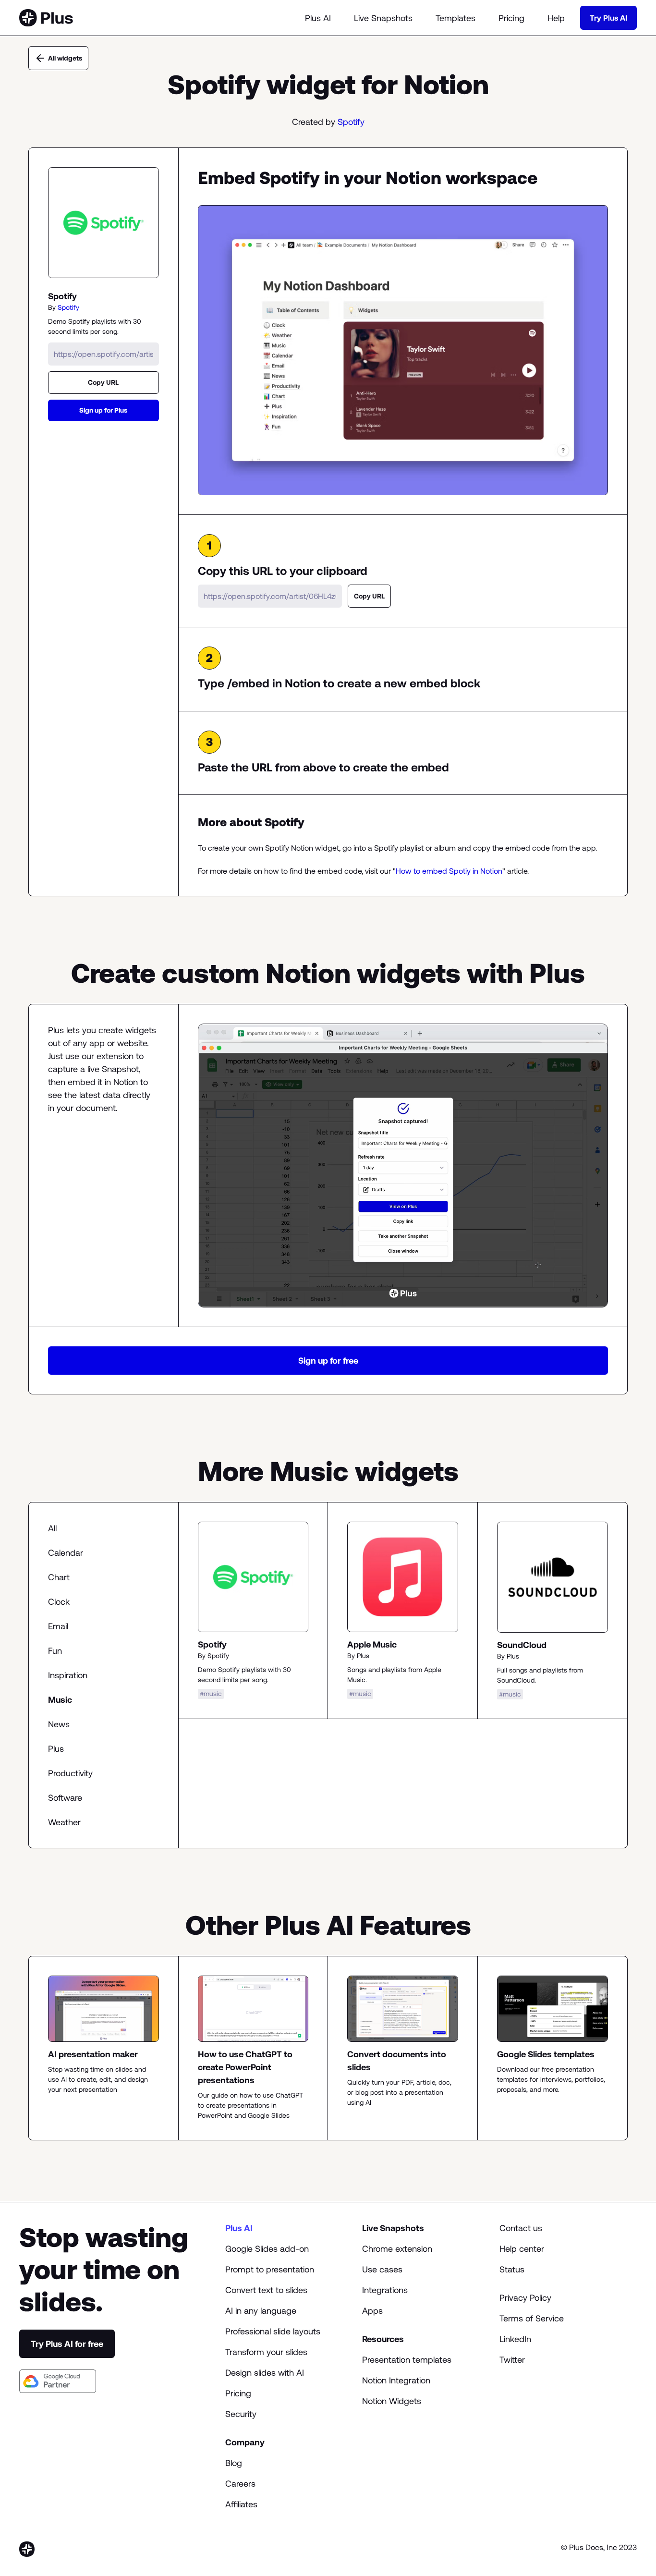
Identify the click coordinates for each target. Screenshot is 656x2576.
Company (245, 2442)
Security (241, 2414)
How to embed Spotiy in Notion (449, 871)
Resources (383, 2339)
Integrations (385, 2290)
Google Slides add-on (267, 2249)
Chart (59, 1577)
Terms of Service (532, 2318)
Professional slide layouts (273, 2331)
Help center (522, 2249)
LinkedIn (515, 2339)
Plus (56, 1749)
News (59, 1724)
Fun (55, 1651)
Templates (456, 18)
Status (512, 2269)
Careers (240, 2484)
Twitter (512, 2360)
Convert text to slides (266, 2290)
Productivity (70, 1773)
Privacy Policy (525, 2298)
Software (65, 1798)
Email (58, 1626)
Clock (59, 1602)
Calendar (66, 1553)
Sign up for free (328, 1361)
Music (60, 1700)
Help (556, 18)
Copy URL (103, 382)
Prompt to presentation (270, 2269)
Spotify (351, 122)
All (52, 1528)
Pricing (511, 18)
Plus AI (318, 18)
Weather (64, 1822)
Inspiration (68, 1675)
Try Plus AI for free (67, 2344)
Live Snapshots (383, 18)
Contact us (521, 2228)
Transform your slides (266, 2352)
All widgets (65, 58)
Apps (372, 2311)
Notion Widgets (392, 2401)
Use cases (382, 2269)
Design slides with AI (265, 2373)
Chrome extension (397, 2249)
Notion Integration (396, 2380)
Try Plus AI (608, 18)
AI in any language (261, 2311)
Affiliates (241, 2504)
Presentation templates (407, 2360)
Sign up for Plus (103, 410)
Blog (234, 2463)
